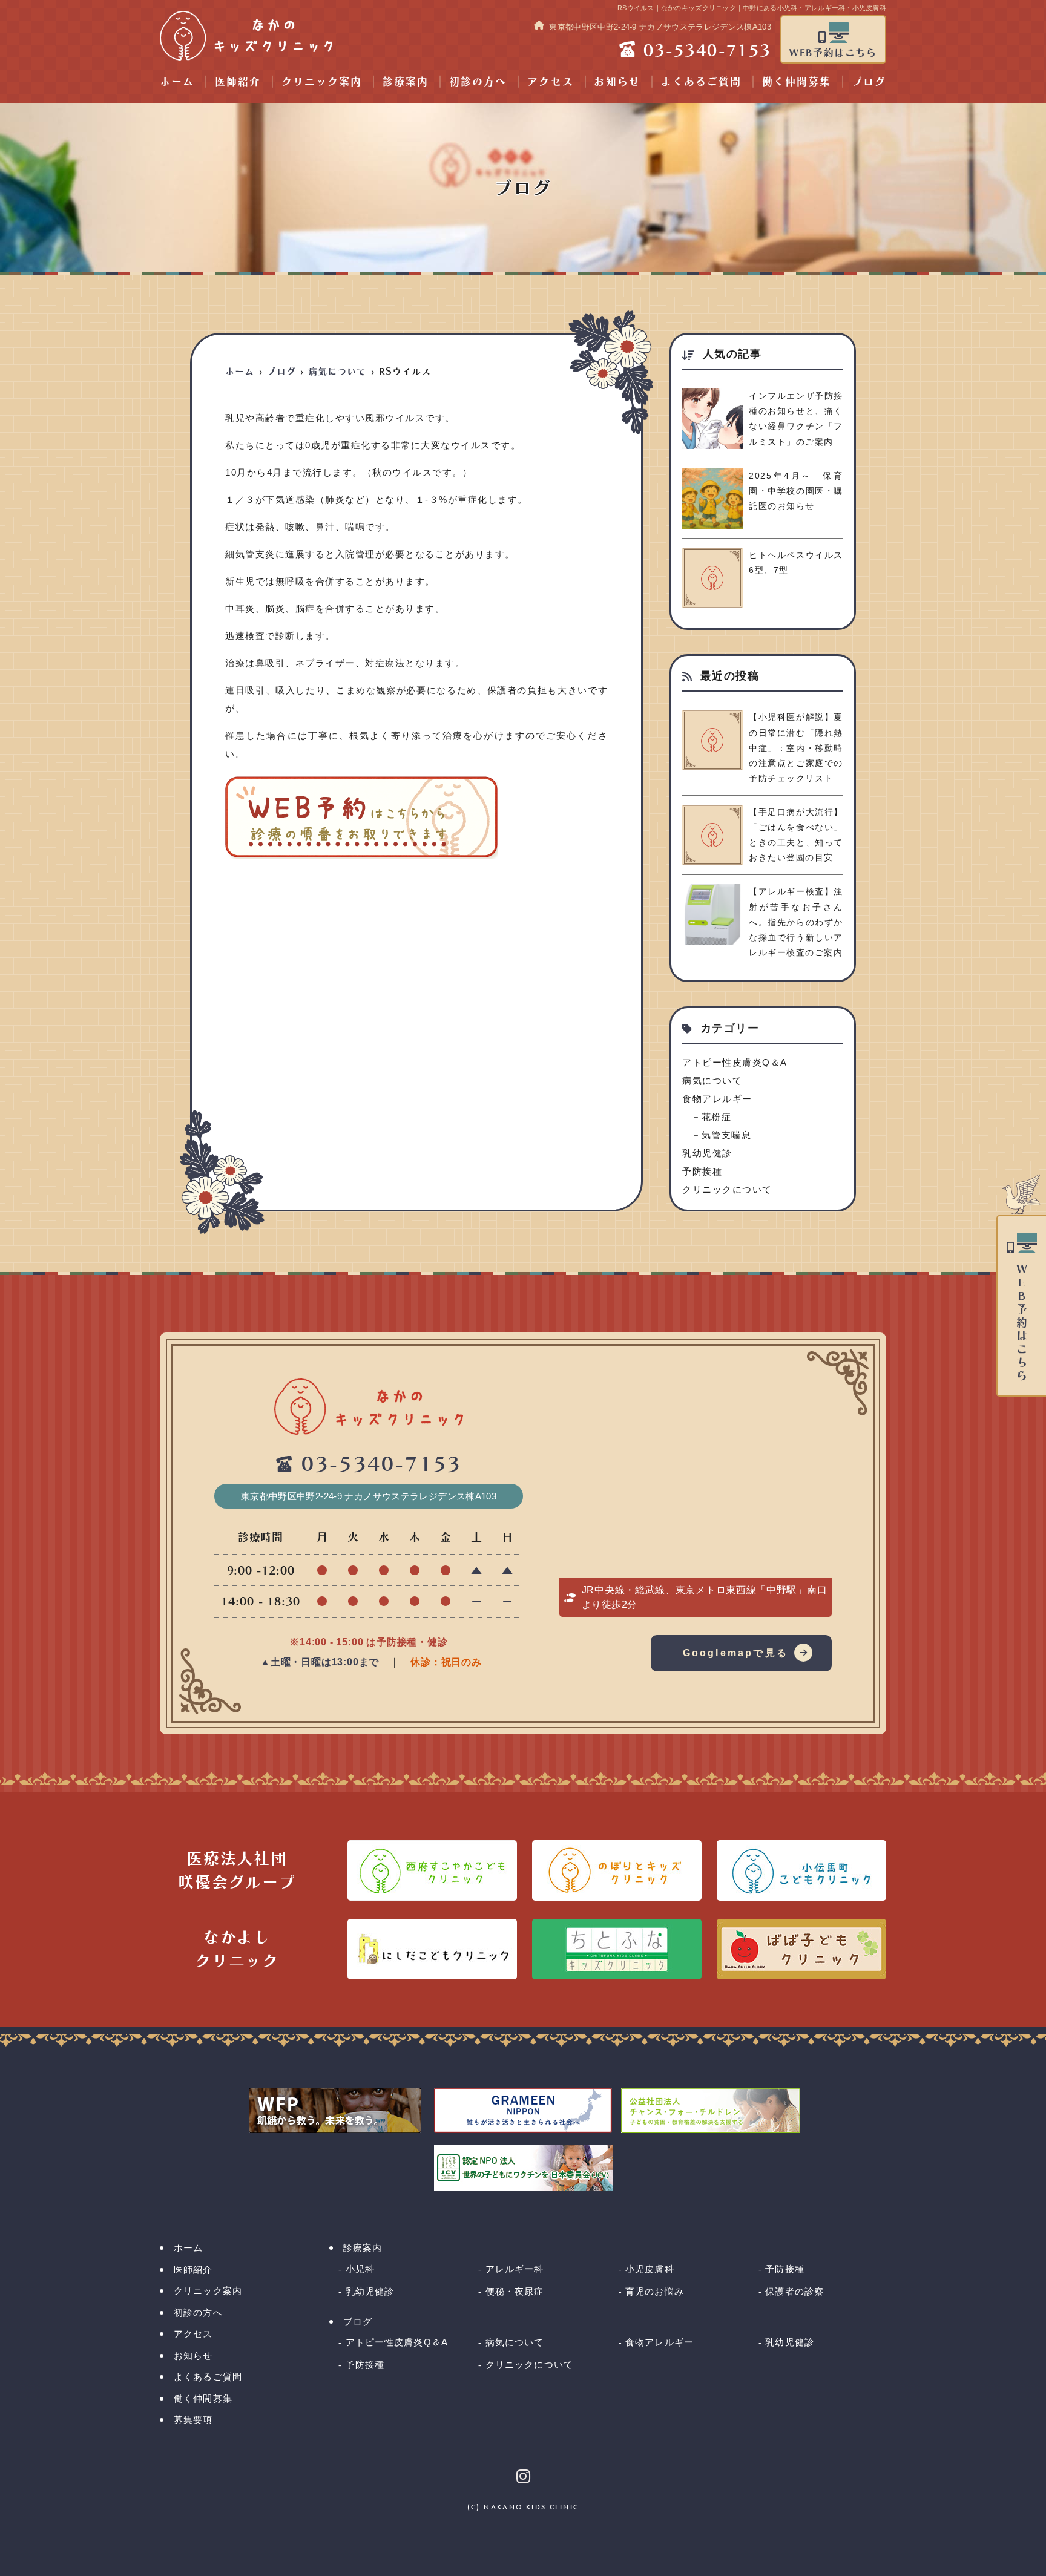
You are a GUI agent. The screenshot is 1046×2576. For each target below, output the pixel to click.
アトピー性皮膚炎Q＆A (735, 1062)
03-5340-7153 (381, 1464)
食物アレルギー (717, 1099)
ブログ (869, 81)
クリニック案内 (322, 81)
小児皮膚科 (650, 2269)
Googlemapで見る (735, 1653)
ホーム (177, 81)
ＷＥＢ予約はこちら (1022, 1323)
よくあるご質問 (701, 81)
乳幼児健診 (707, 1153)
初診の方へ (478, 81)
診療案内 (406, 81)
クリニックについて (727, 1189)
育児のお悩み (655, 2291)
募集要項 (193, 2420)
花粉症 (716, 1117)
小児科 (360, 2269)
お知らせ (617, 81)
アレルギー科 (515, 2269)
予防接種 (702, 1171)
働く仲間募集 (797, 81)
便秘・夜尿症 (515, 2291)
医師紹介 (238, 81)
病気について (712, 1080)
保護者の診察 (794, 2291)
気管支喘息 (726, 1135)
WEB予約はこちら (833, 53)
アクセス (550, 81)
